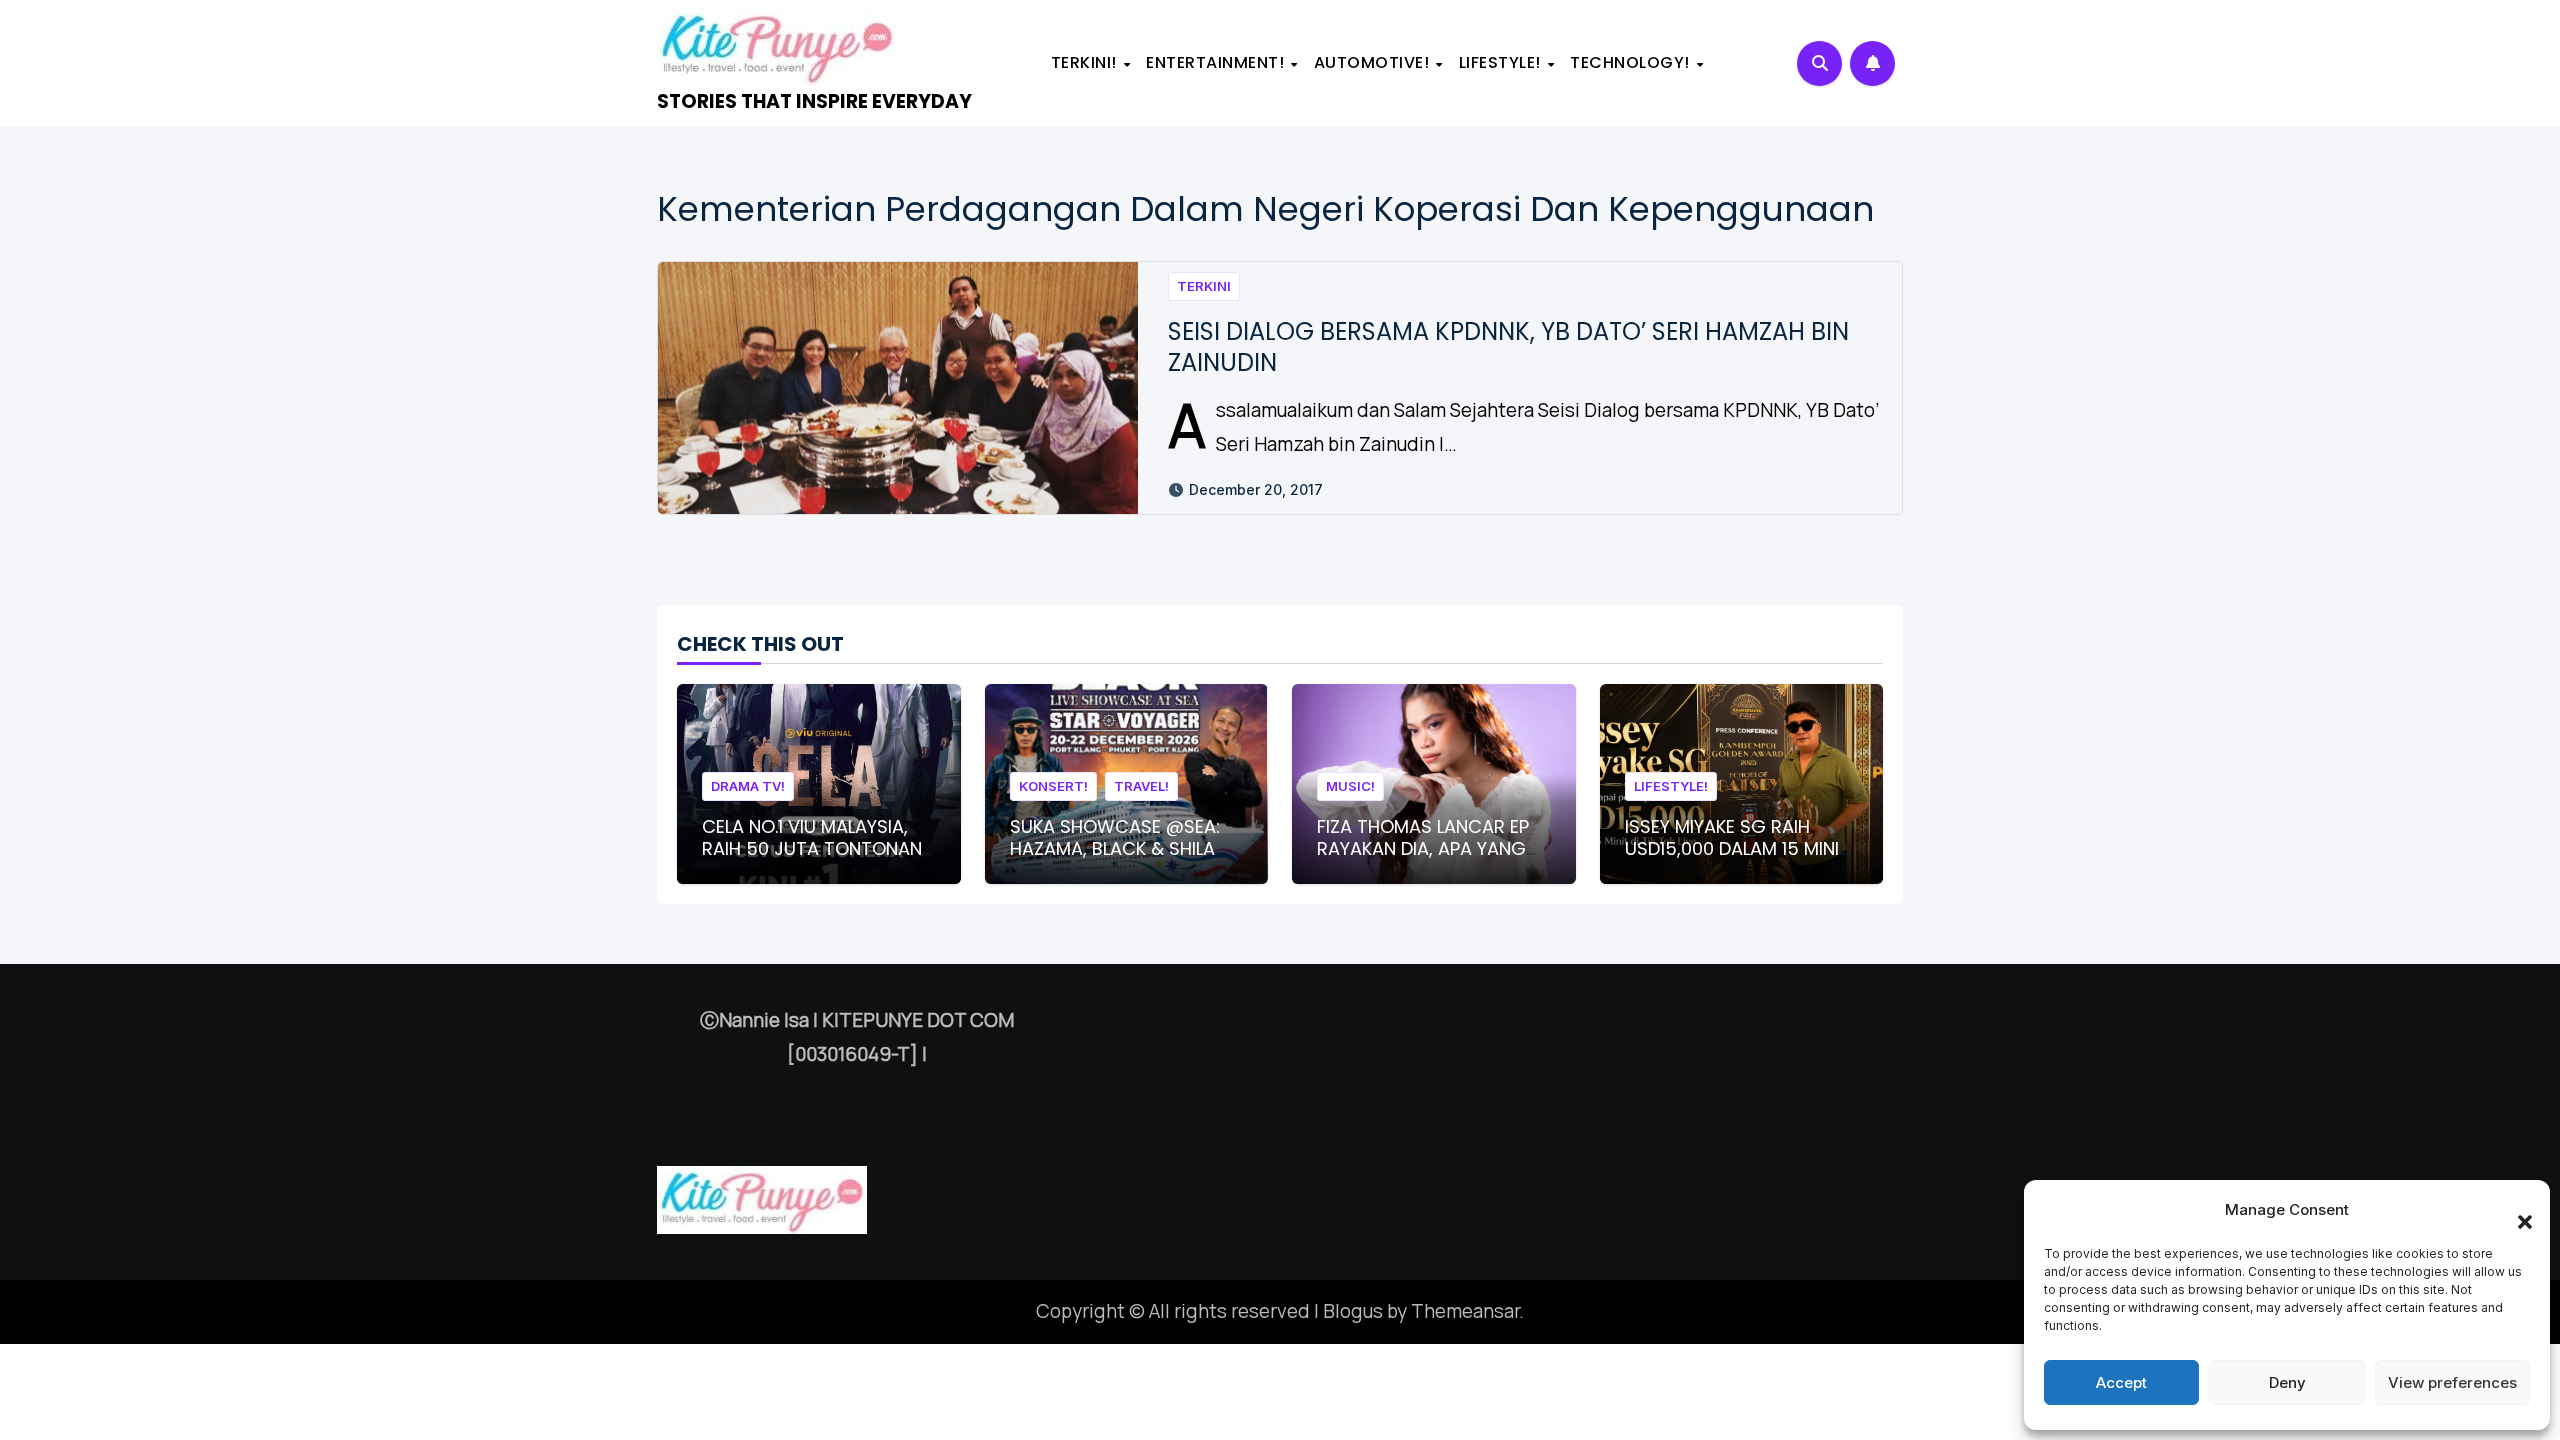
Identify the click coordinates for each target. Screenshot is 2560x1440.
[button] (2515, 1210)
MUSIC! (1350, 786)
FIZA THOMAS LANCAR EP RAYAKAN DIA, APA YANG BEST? (1423, 848)
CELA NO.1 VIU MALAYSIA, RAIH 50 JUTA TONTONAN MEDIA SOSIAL (812, 848)
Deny (2287, 1382)
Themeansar (1465, 1311)
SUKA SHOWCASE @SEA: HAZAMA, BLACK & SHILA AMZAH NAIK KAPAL (1115, 848)
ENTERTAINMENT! (1217, 62)
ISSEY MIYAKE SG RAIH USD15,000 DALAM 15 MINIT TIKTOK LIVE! (1737, 848)
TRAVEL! (1141, 786)
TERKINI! (1086, 62)
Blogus (1353, 1311)
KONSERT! (1053, 786)
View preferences (2452, 1382)
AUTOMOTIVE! (1374, 62)
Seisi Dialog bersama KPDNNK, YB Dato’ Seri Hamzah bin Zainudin (1508, 347)
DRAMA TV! (748, 786)
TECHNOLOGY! (1632, 62)
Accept (2121, 1382)
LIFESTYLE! (1502, 62)
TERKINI (1204, 286)
